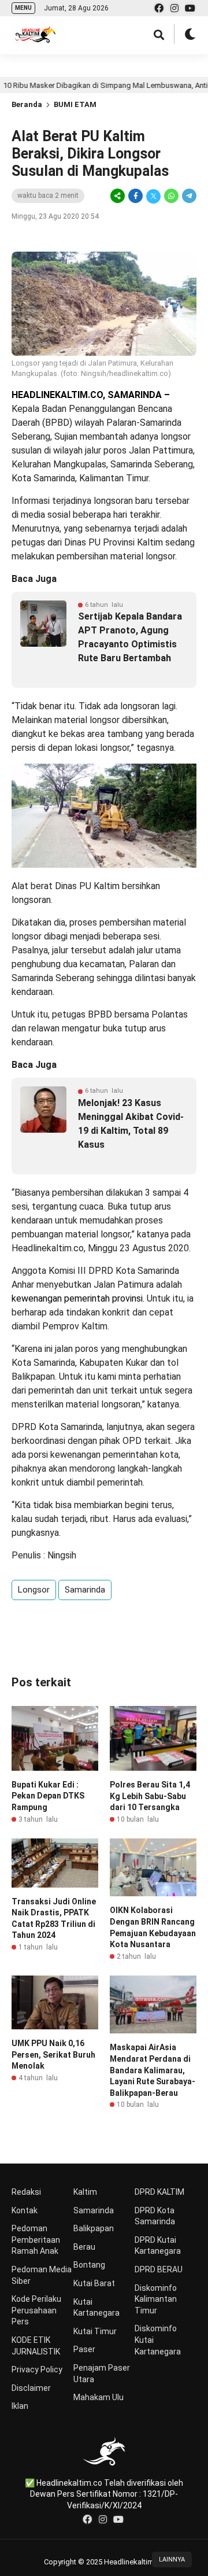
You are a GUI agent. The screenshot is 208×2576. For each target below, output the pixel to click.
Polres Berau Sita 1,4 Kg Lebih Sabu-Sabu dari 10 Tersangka (150, 1796)
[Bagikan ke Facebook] (135, 196)
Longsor (34, 1590)
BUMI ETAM (75, 104)
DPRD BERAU (159, 2269)
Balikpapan (94, 2228)
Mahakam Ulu (99, 2397)
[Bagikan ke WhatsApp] (171, 196)
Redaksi (26, 2192)
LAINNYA (172, 2560)
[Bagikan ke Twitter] (153, 196)
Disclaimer (31, 2388)
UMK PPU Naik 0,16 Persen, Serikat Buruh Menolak (53, 2054)
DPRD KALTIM (159, 2192)
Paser (84, 2349)
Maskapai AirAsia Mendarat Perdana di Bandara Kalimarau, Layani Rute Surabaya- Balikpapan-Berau (153, 2070)
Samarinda (85, 1590)
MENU (23, 8)
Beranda (27, 104)
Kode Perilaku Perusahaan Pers (36, 2310)
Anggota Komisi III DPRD (62, 1271)
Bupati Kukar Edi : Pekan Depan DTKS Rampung (48, 1796)
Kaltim (85, 2192)
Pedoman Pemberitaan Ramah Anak (36, 2240)
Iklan (20, 2406)
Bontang (89, 2265)
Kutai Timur (95, 2331)
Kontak (25, 2210)
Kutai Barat (94, 2283)
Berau (84, 2247)
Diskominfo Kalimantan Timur (156, 2299)
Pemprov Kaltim (75, 1326)
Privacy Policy (37, 2369)
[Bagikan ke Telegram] (188, 196)
